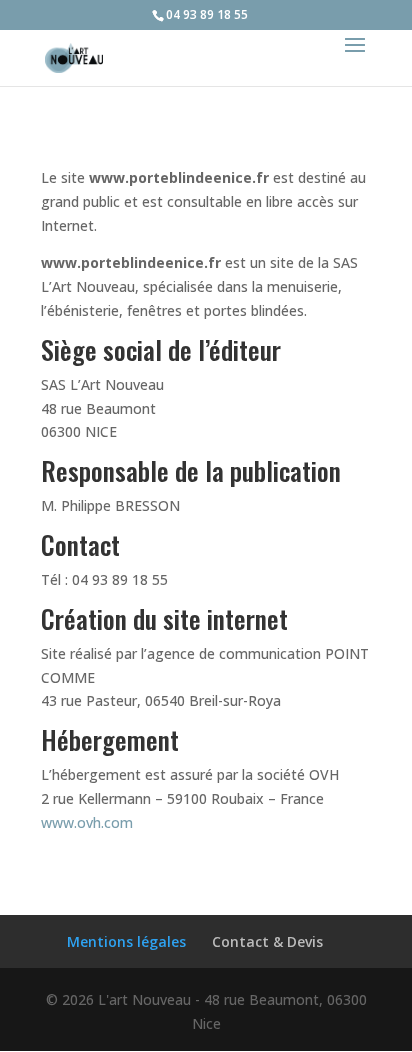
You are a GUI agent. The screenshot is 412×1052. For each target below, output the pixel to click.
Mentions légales (126, 941)
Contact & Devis (267, 941)
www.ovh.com (87, 822)
